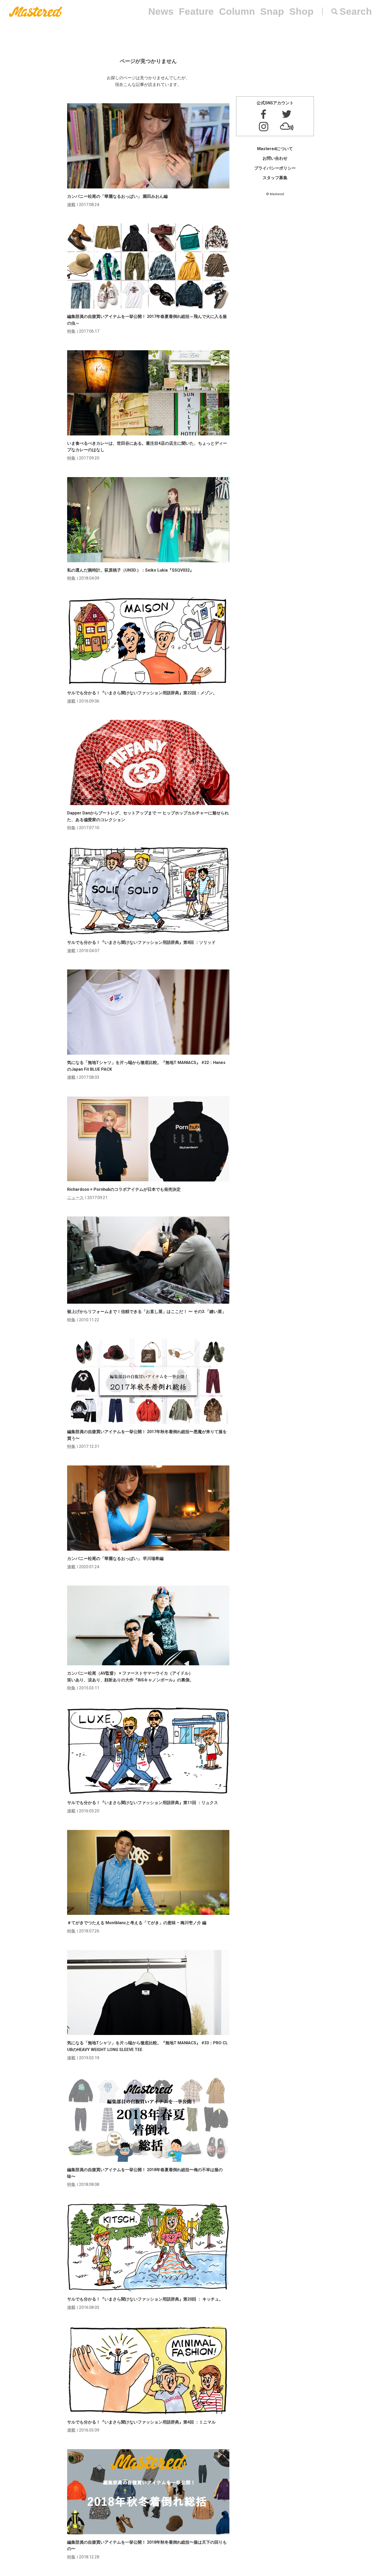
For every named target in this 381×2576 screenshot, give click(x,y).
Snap (272, 12)
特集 (71, 331)
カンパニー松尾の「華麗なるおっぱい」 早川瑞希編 (115, 1559)
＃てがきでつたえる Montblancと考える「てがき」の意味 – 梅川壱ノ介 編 (137, 1923)
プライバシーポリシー (275, 168)
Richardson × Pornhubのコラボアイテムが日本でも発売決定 (124, 1189)
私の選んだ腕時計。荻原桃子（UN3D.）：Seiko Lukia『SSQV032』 (130, 570)
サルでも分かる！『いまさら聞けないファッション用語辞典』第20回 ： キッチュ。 (145, 2299)
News (161, 12)
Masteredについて (275, 149)
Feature (196, 12)
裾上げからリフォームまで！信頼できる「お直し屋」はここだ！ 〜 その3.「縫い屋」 (147, 1312)
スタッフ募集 (275, 178)
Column (237, 12)
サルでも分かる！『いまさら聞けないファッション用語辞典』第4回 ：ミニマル (141, 2422)
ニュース (75, 1198)
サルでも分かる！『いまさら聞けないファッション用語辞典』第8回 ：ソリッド (141, 942)
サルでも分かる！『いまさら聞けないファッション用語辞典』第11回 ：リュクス (143, 1803)
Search (356, 12)
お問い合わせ (275, 158)
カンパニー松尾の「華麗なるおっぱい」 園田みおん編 (117, 196)
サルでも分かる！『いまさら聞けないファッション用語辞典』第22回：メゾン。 (142, 693)
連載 (71, 205)
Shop (301, 12)
